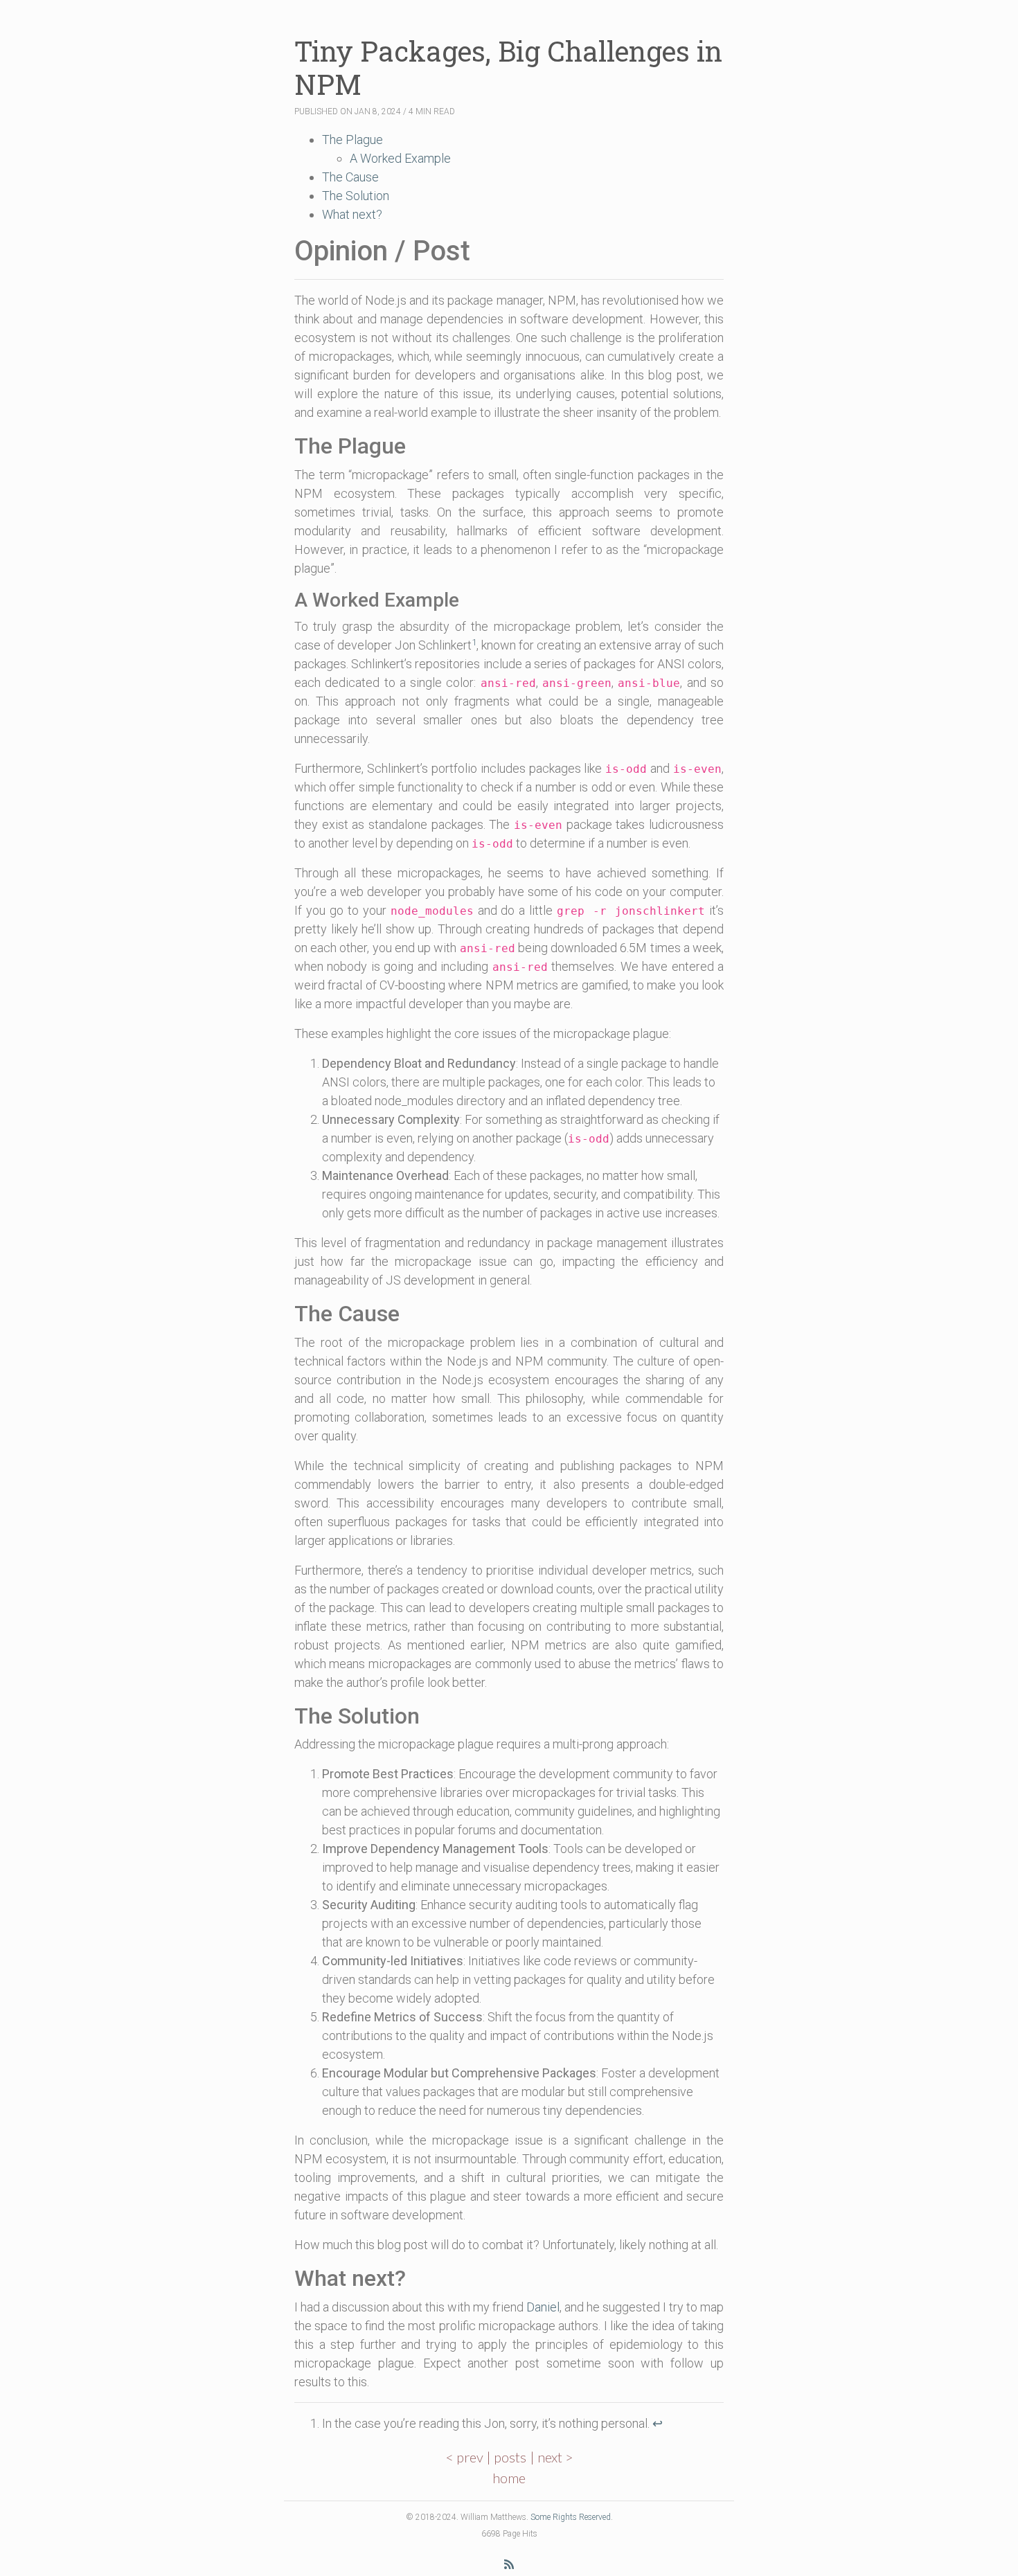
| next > (552, 2457)
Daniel (543, 2307)
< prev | (470, 2457)
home (509, 2478)
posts (510, 2457)
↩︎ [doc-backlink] (658, 2423)
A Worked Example (400, 158)
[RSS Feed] (509, 2564)
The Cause (350, 177)
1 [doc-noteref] (474, 642)
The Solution (356, 196)
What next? (352, 214)
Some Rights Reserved (571, 2517)
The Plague (352, 140)
